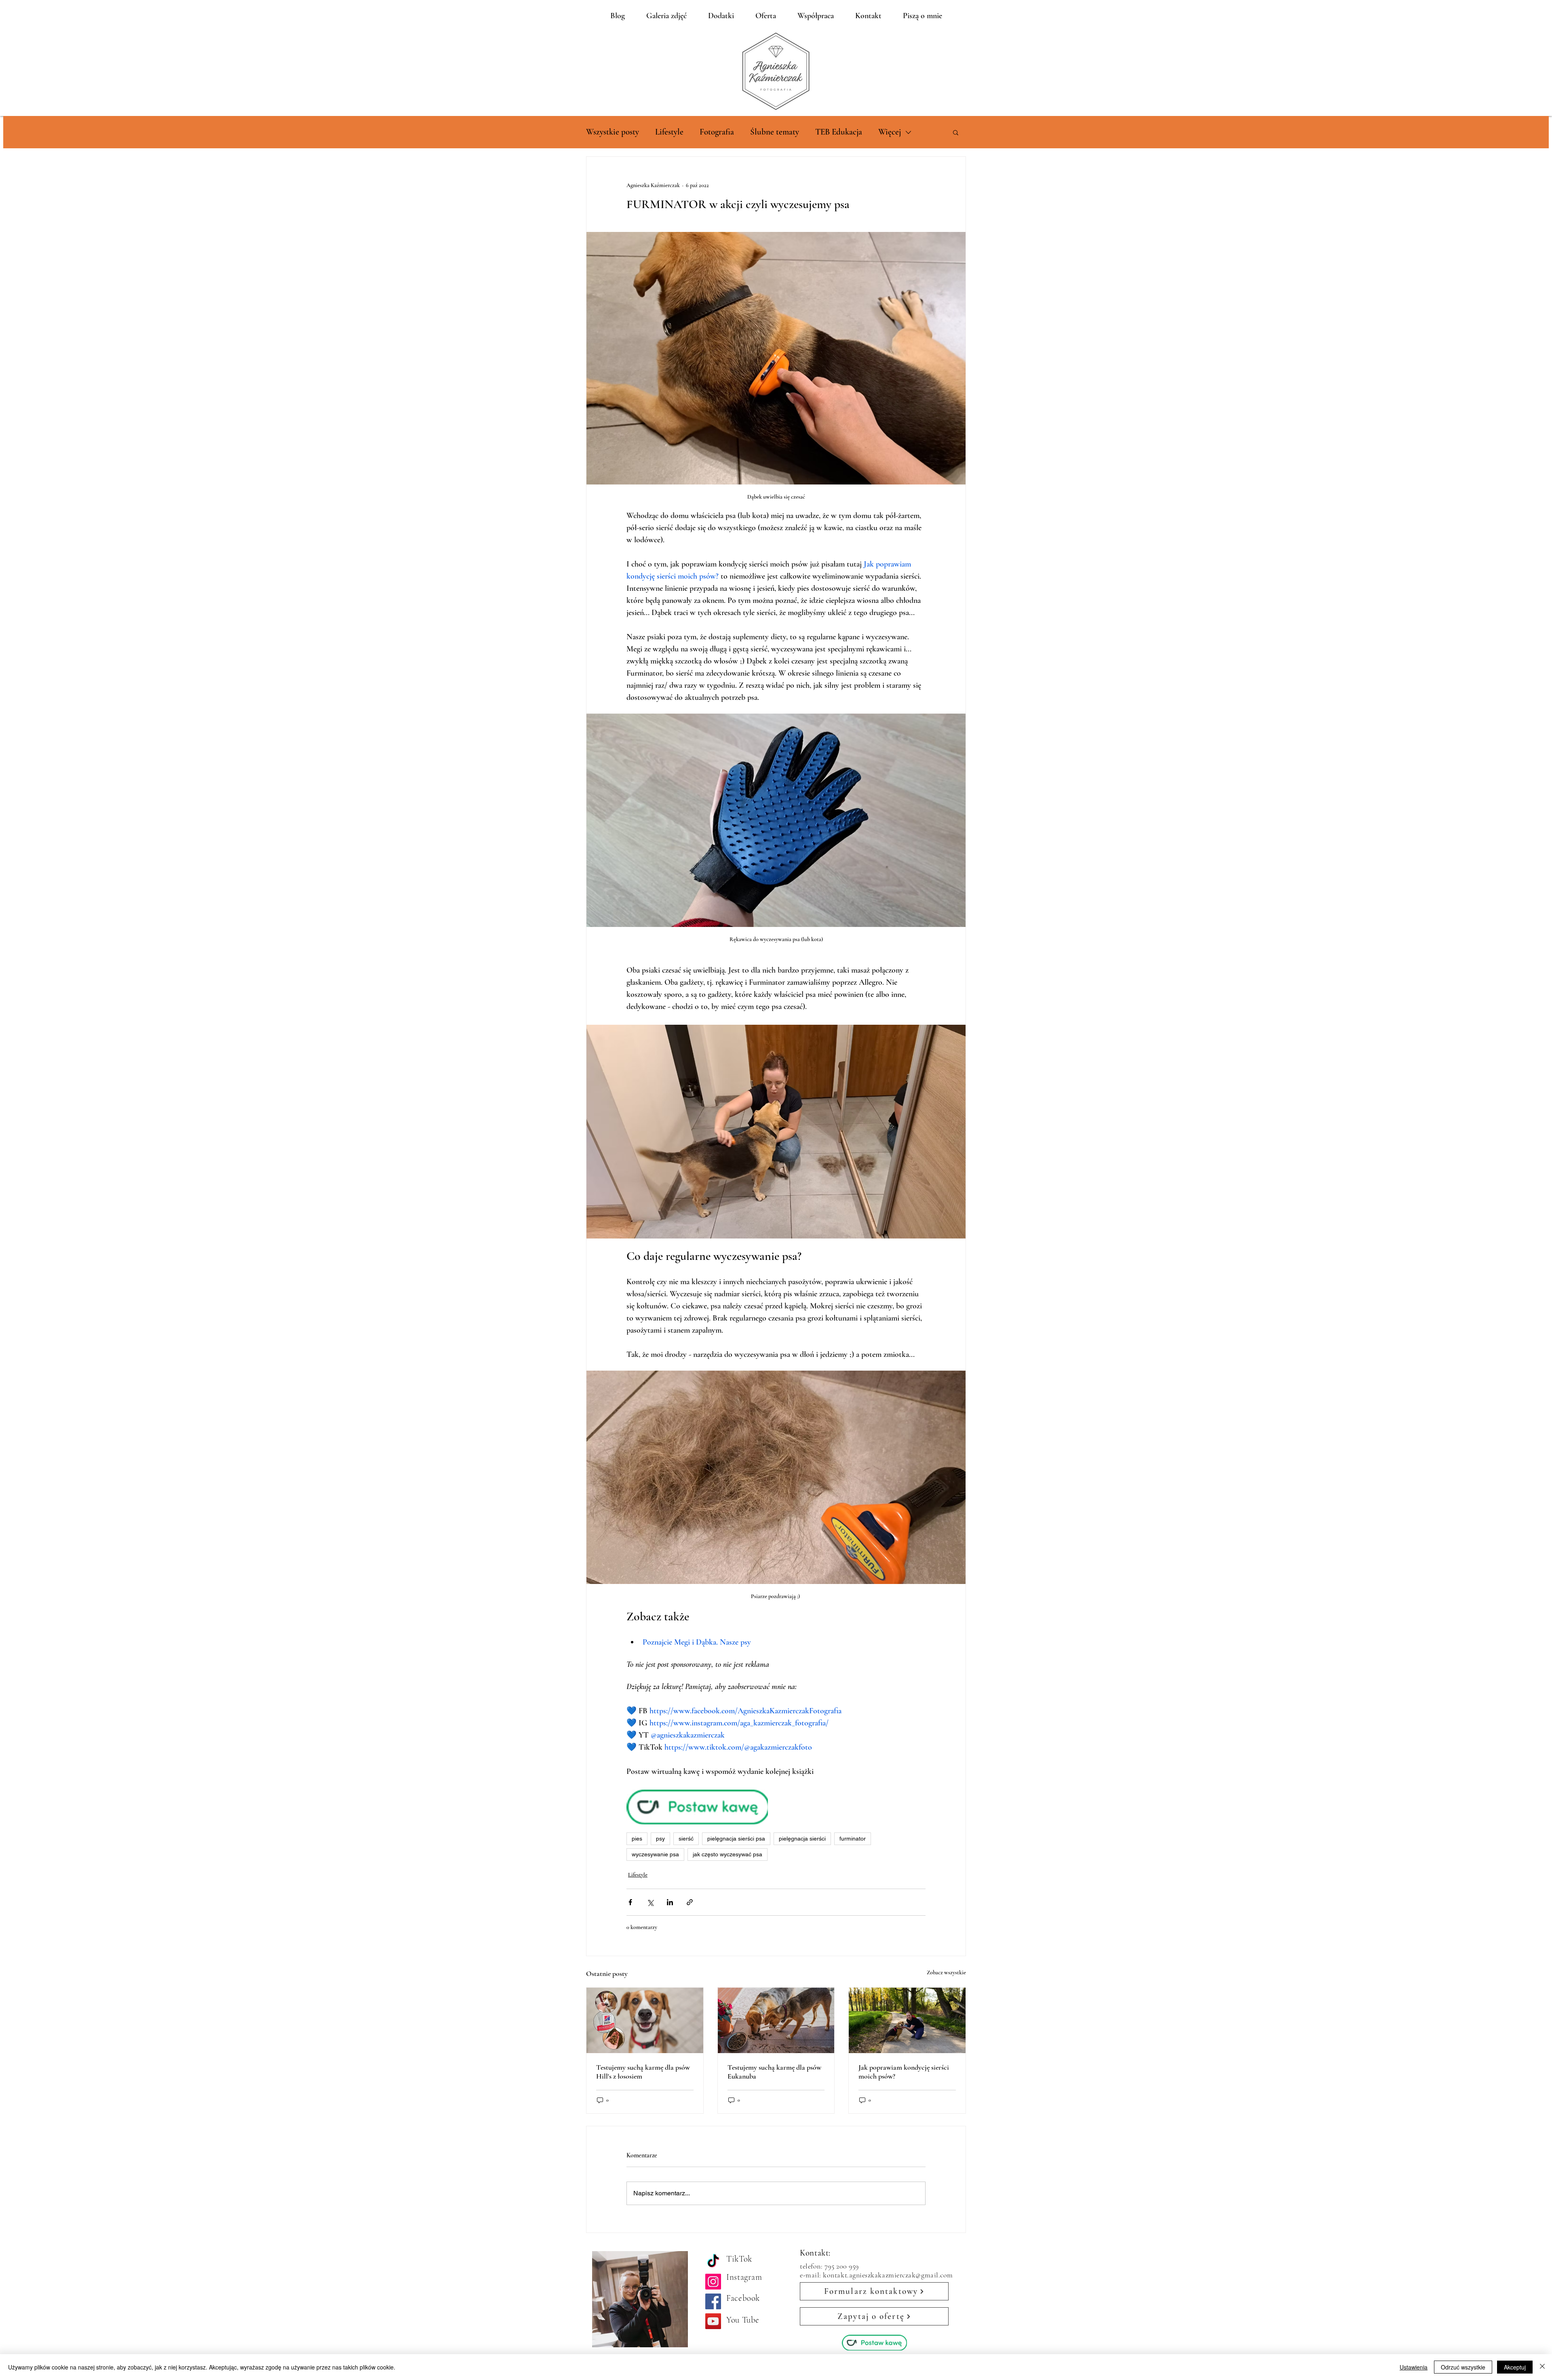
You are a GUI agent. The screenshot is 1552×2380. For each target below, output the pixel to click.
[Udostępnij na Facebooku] (630, 1902)
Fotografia (717, 132)
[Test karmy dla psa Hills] (645, 2020)
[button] (956, 132)
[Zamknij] (1542, 2367)
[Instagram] (713, 2282)
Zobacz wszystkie (946, 1972)
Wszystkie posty (613, 132)
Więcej (890, 132)
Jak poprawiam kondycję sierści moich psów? (904, 2072)
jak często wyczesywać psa (727, 1854)
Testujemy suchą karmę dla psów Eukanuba (774, 2072)
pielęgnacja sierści (802, 1839)
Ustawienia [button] (1414, 2367)
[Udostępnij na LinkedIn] (670, 1902)
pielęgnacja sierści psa (736, 1839)
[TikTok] (713, 2262)
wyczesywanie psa (655, 1854)
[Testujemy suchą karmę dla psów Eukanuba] (776, 2020)
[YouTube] (713, 2321)
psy (660, 1839)
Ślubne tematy (775, 132)
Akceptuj (1515, 2367)
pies (637, 1839)
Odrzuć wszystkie (1463, 2367)
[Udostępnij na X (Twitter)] (650, 1902)
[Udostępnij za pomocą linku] (690, 1902)
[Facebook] (713, 2301)
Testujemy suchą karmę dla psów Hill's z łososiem (643, 2072)
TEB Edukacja (839, 132)
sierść (686, 1839)
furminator (853, 1839)
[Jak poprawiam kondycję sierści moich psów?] (907, 2020)
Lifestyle (669, 132)
